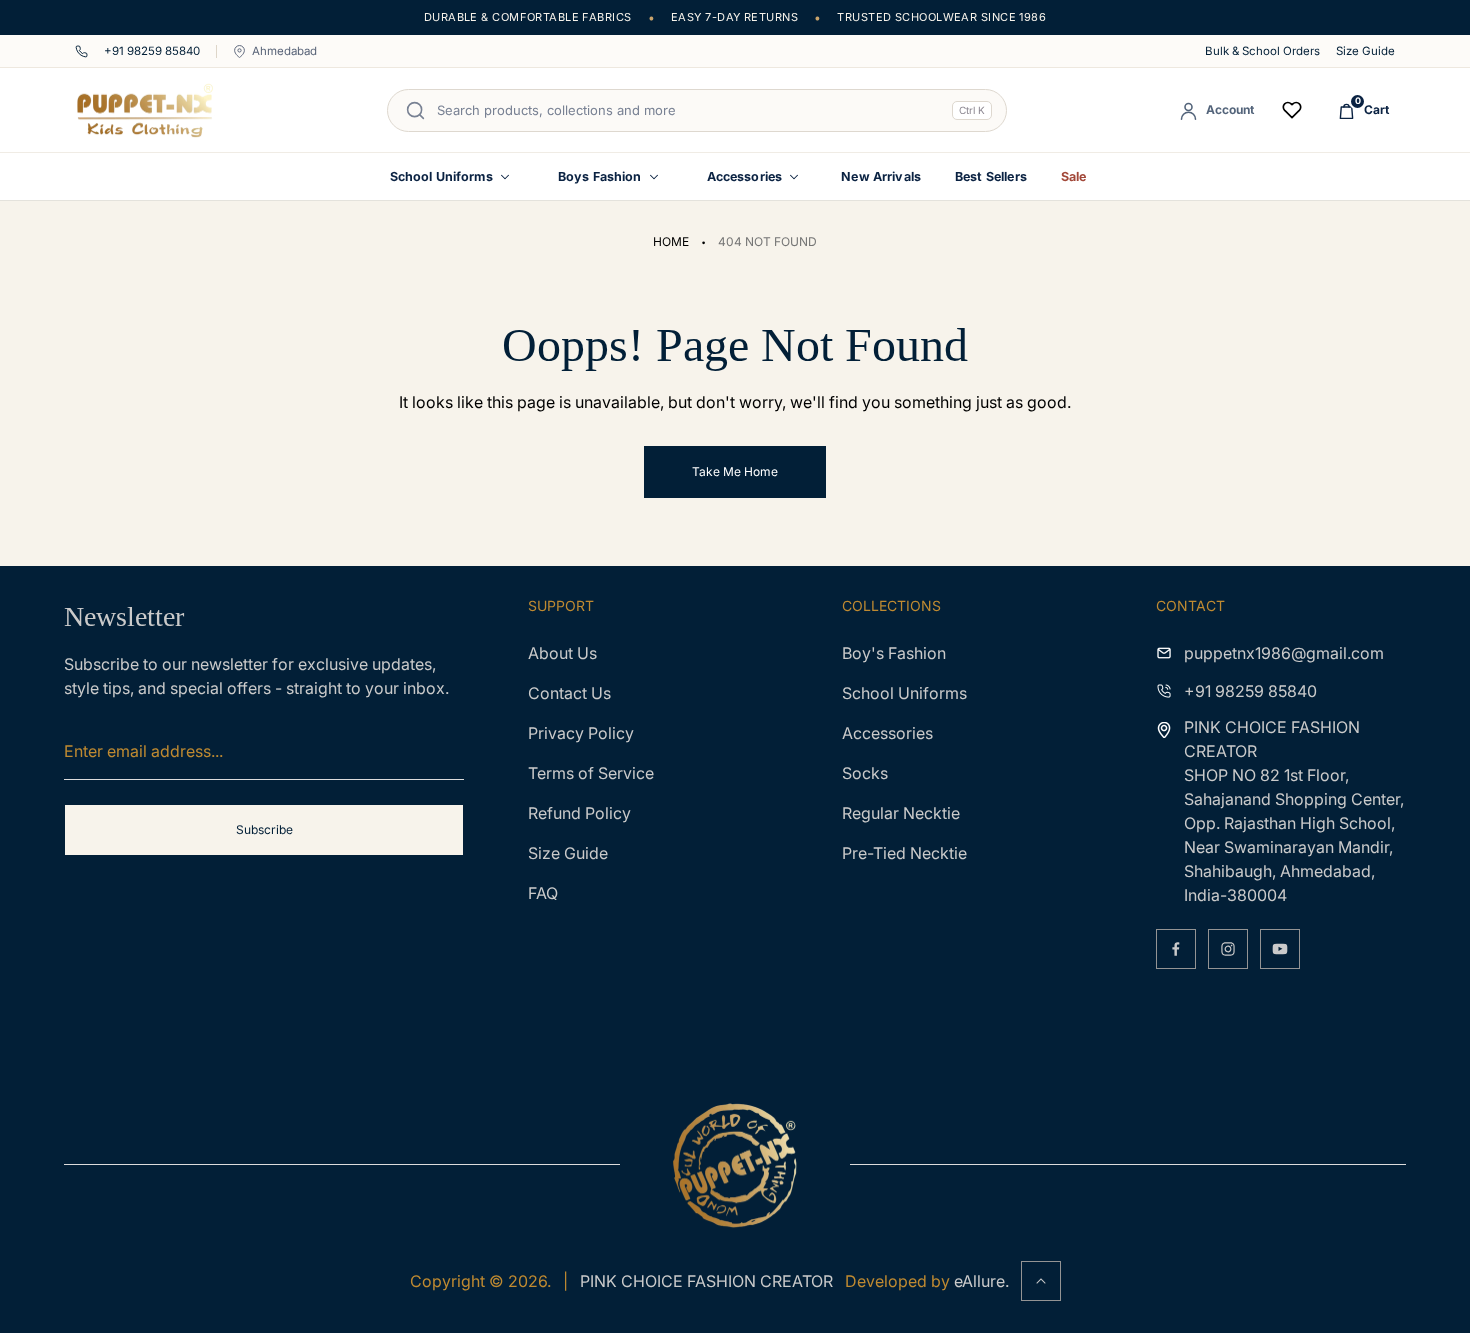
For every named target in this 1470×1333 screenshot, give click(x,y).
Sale (1074, 176)
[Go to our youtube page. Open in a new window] (1280, 949)
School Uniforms (441, 176)
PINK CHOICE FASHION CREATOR (706, 1281)
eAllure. (981, 1281)
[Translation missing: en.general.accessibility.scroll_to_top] (1041, 1281)
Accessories (745, 176)
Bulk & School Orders (1262, 51)
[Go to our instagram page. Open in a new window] (1228, 949)
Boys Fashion (600, 176)
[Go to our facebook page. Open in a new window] (1176, 949)
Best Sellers (991, 176)
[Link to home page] (735, 1165)
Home (671, 241)
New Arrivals (881, 176)
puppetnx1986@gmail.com (1284, 653)
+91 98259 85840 (152, 51)
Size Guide (1365, 51)
